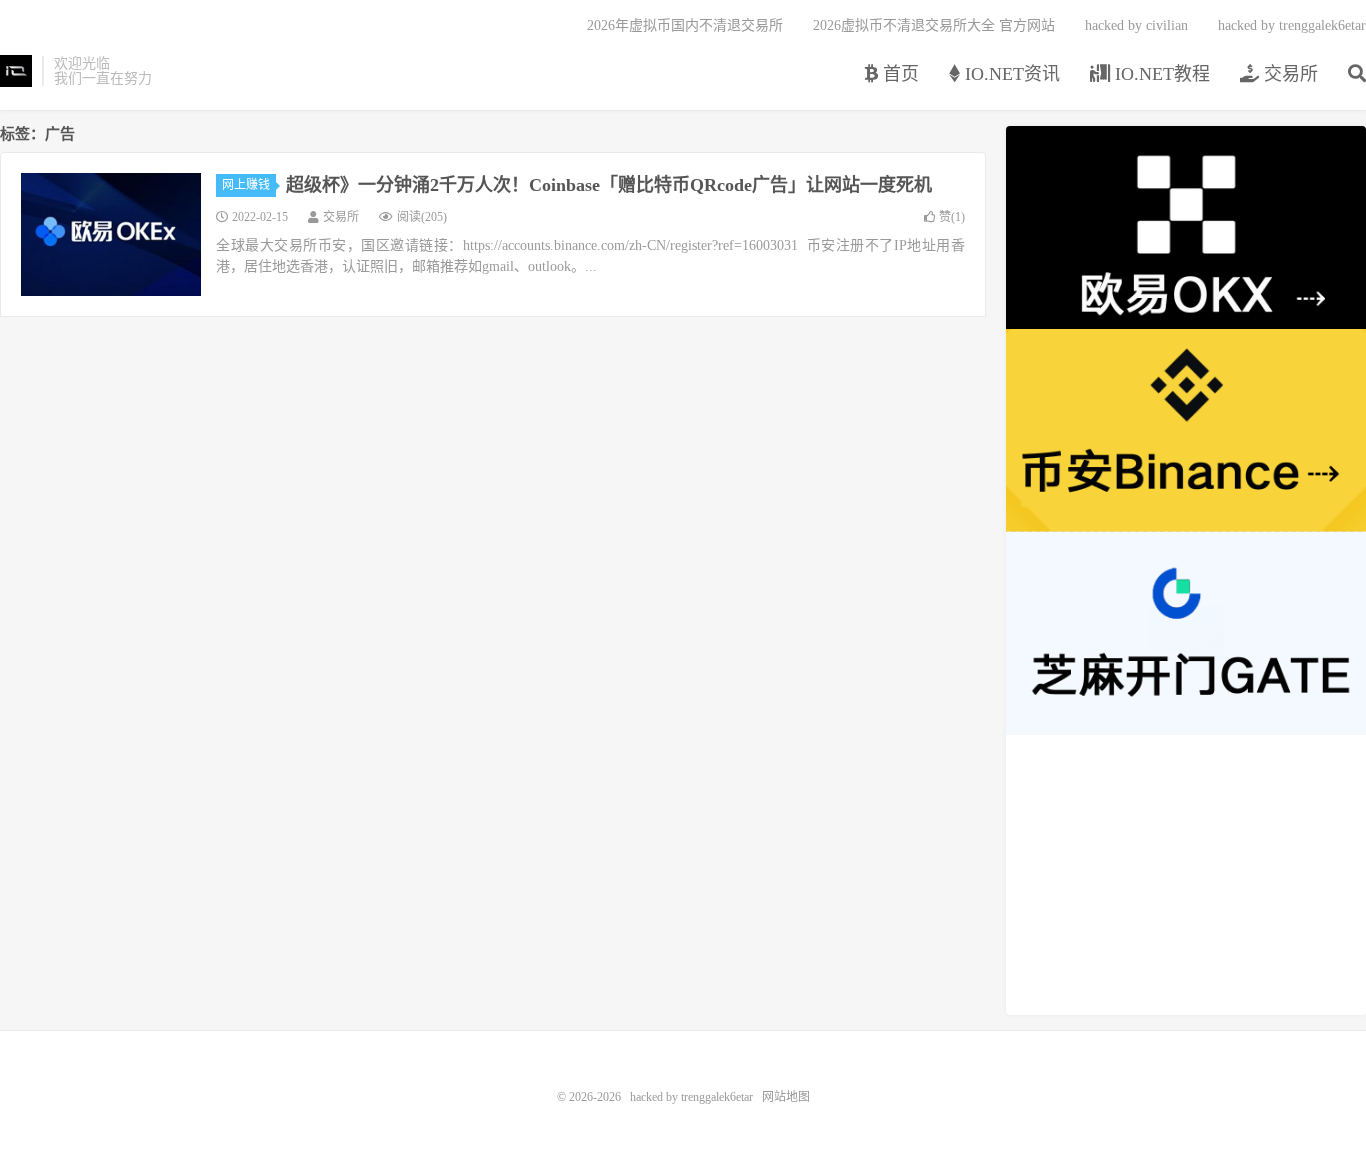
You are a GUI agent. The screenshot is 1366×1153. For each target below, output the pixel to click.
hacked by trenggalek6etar (16, 71)
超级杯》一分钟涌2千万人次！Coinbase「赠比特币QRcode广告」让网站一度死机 (609, 185)
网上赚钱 (246, 185)
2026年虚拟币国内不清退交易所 (685, 25)
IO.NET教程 (1160, 74)
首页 (898, 74)
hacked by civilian (1136, 25)
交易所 (1288, 74)
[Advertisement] (1186, 875)
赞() (952, 217)
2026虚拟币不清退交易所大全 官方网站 (934, 25)
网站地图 (786, 1097)
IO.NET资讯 (1010, 74)
